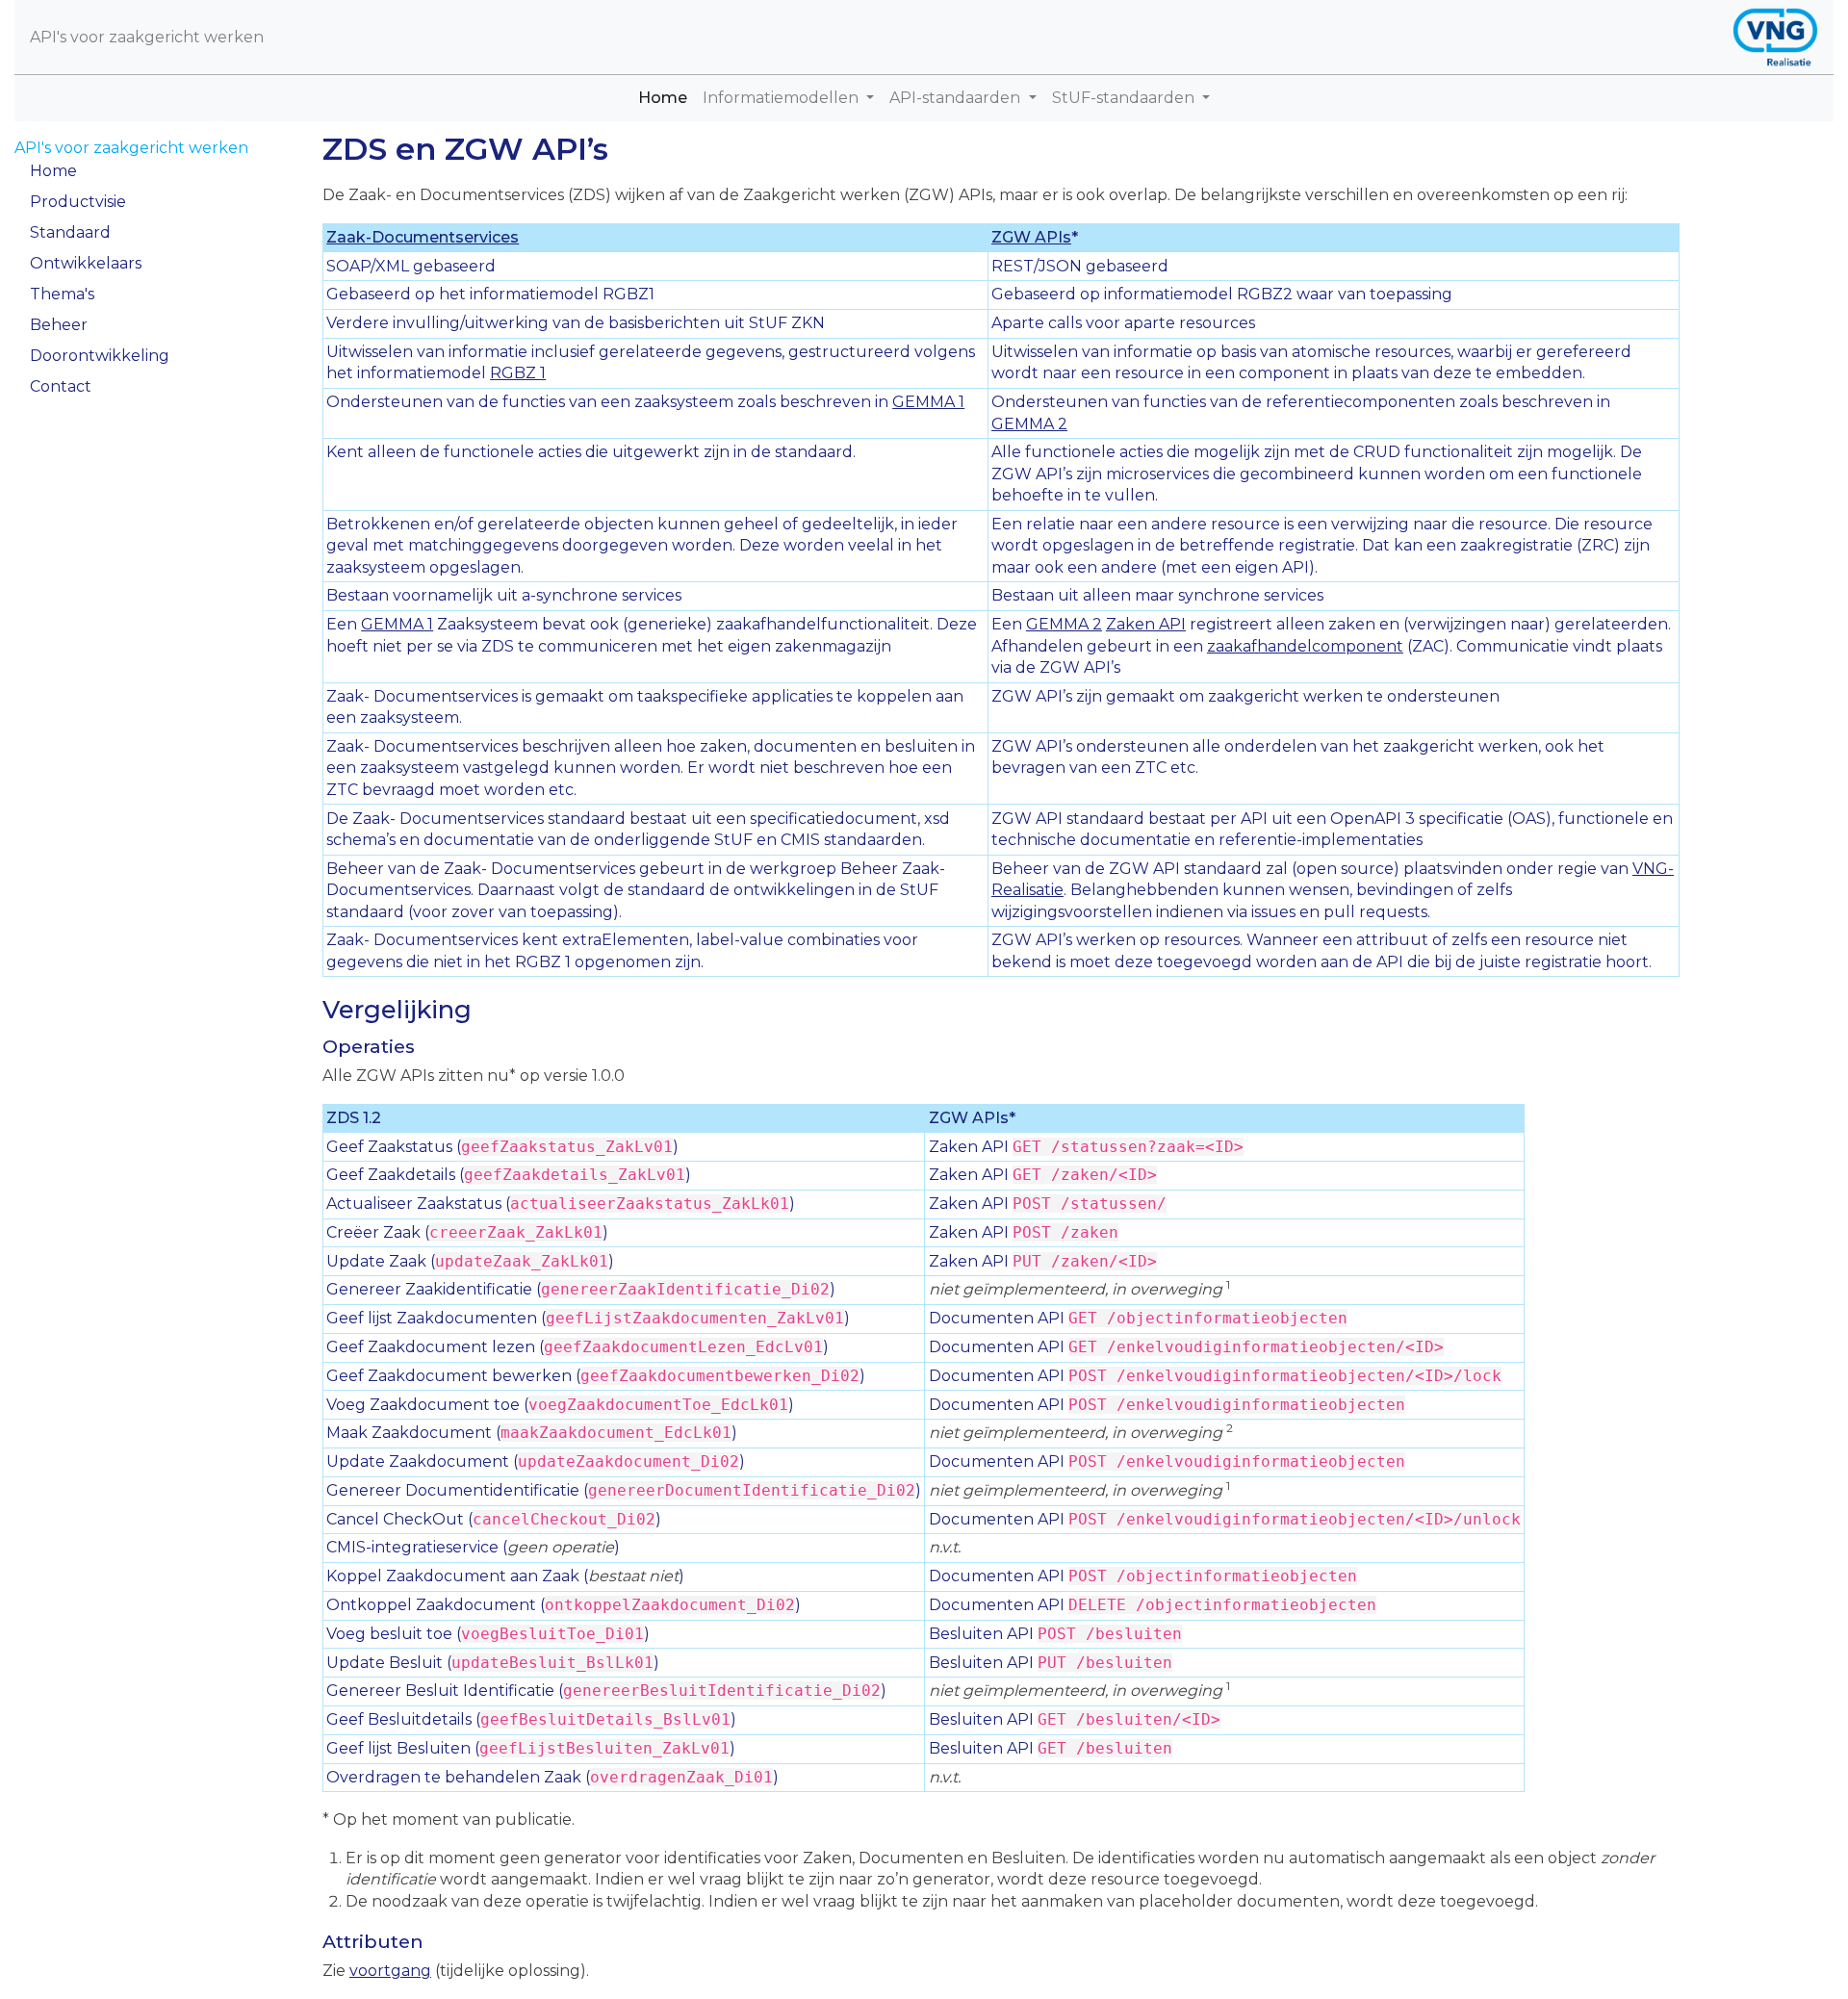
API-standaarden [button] (957, 98)
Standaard (70, 232)
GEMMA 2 (1029, 424)
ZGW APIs (1031, 237)
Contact (61, 386)
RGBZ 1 (518, 373)
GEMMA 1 (928, 402)
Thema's (62, 294)
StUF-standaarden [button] (1125, 98)
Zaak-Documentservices (423, 237)
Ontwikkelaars (86, 263)
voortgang (390, 1971)
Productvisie (78, 202)
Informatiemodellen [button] (783, 98)
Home (667, 97)
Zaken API (1146, 624)
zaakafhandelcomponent (1305, 646)
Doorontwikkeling (100, 356)
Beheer (59, 325)
